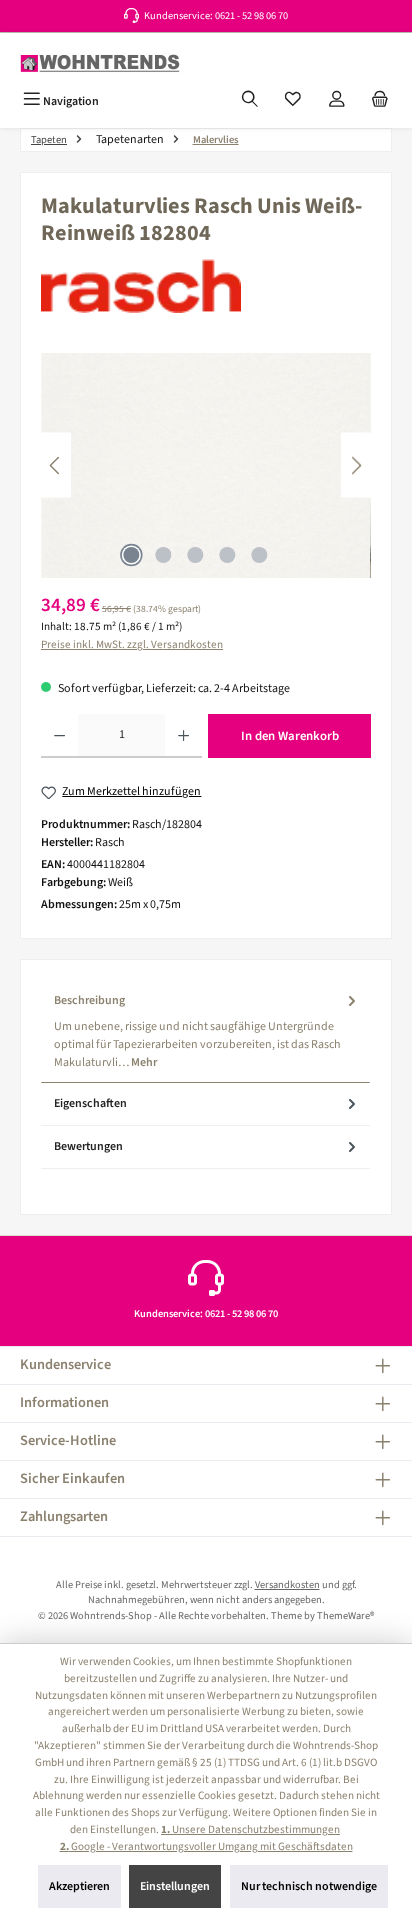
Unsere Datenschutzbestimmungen (250, 1829)
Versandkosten (287, 1584)
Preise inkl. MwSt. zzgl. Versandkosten (132, 644)
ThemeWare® (345, 1615)
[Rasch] (206, 286)
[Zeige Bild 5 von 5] (259, 555)
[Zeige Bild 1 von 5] (131, 555)
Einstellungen (175, 1886)
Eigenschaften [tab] (90, 1103)
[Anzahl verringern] (59, 736)
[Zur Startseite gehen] (100, 63)
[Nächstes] (356, 465)
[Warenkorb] (380, 101)
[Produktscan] (206, 465)
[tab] (205, 1031)
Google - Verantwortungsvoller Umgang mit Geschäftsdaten (206, 1846)
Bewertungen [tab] (88, 1146)
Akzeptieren (79, 1886)
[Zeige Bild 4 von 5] (227, 555)
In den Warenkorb (290, 736)
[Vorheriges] (56, 465)
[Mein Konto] (337, 101)
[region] (206, 465)
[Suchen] (250, 101)
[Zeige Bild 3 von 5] (195, 555)
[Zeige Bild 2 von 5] (163, 555)
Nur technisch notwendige (309, 1886)
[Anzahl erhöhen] (183, 736)
